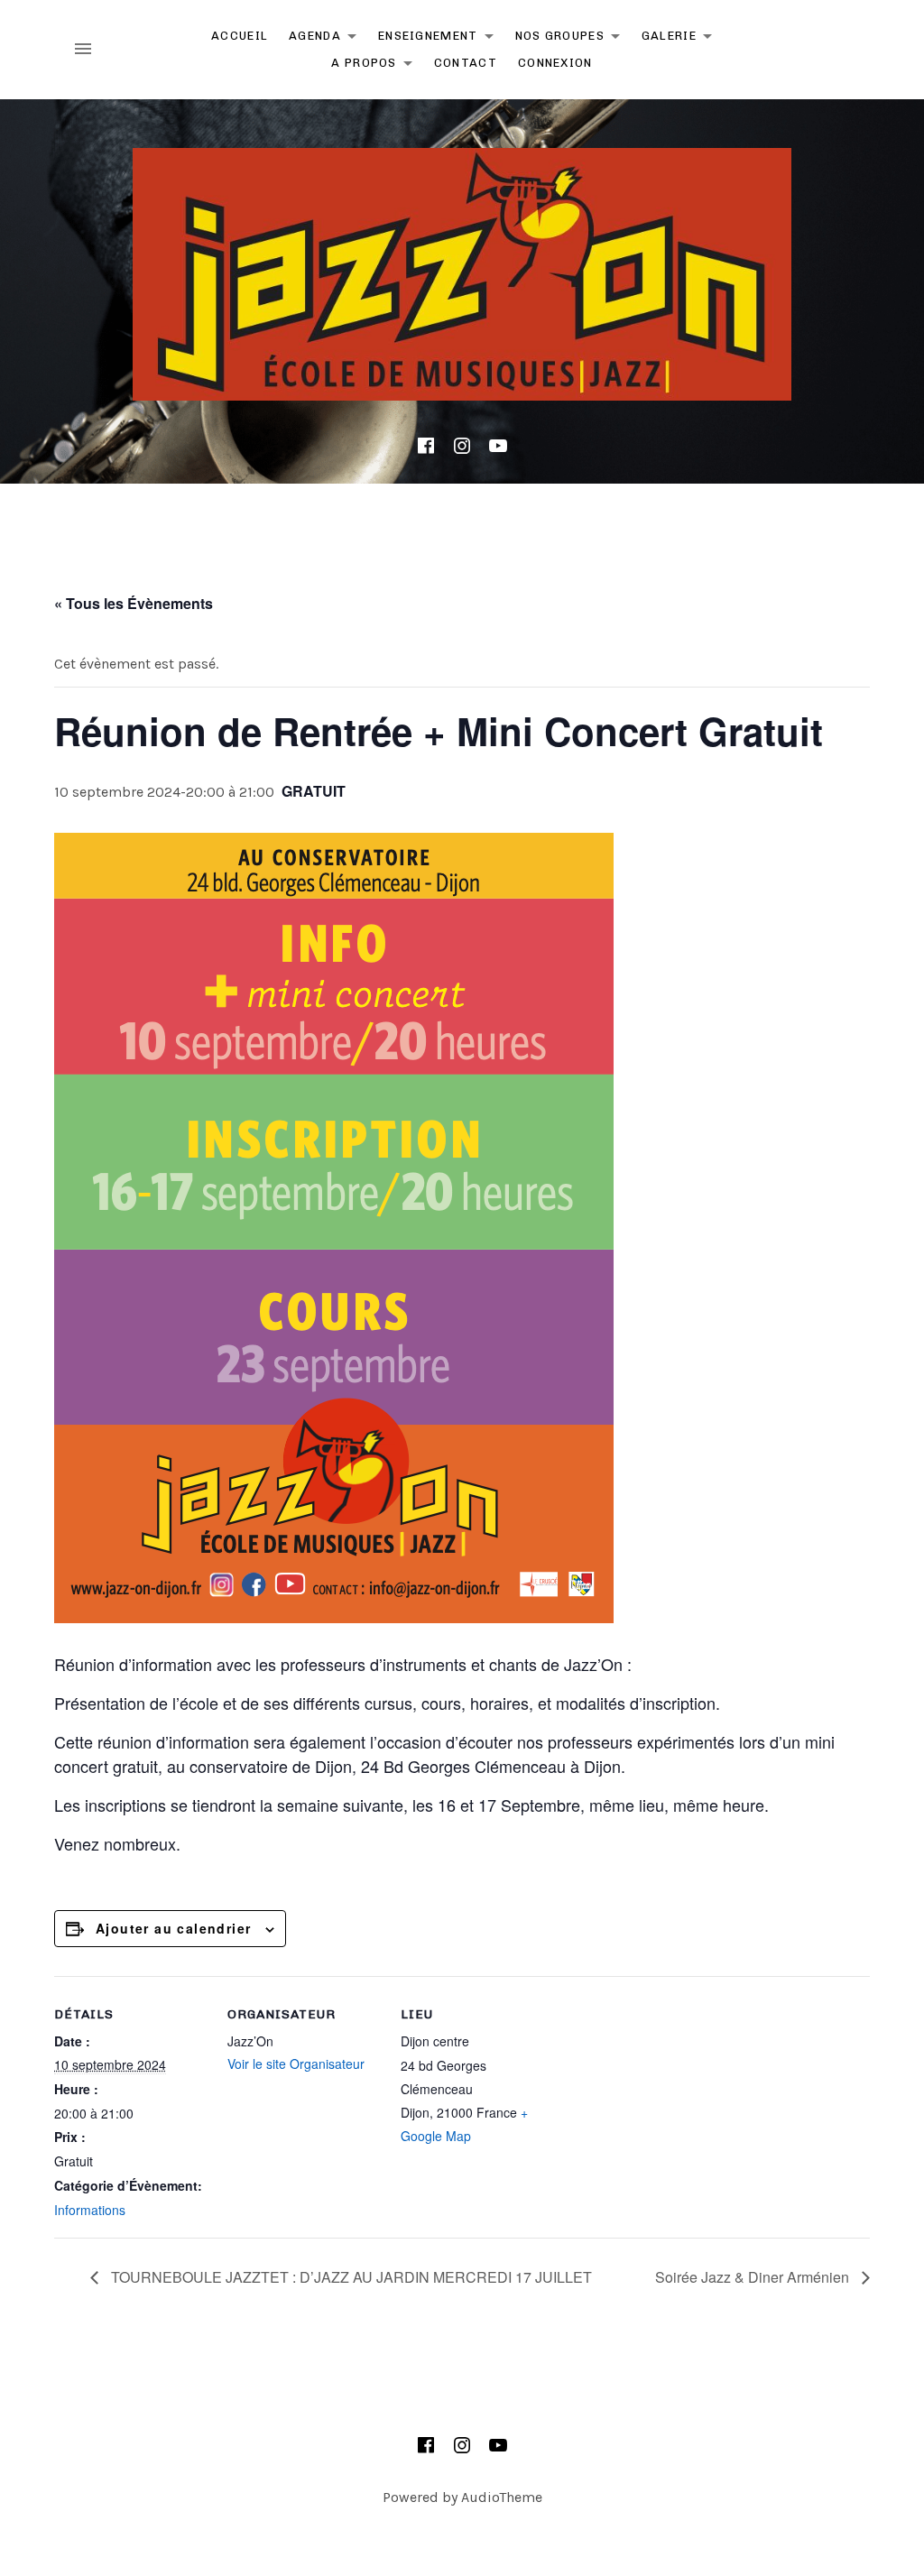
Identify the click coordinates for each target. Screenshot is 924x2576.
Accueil (240, 36)
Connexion (555, 63)
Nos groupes (573, 39)
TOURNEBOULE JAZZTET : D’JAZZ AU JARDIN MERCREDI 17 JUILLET (350, 2277)
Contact (466, 63)
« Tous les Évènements (134, 603)
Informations (90, 2210)
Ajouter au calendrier (173, 1928)
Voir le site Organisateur (296, 2064)
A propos (376, 66)
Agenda (328, 39)
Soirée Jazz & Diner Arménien (754, 2277)
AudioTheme (502, 2497)
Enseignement (441, 39)
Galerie (682, 39)
